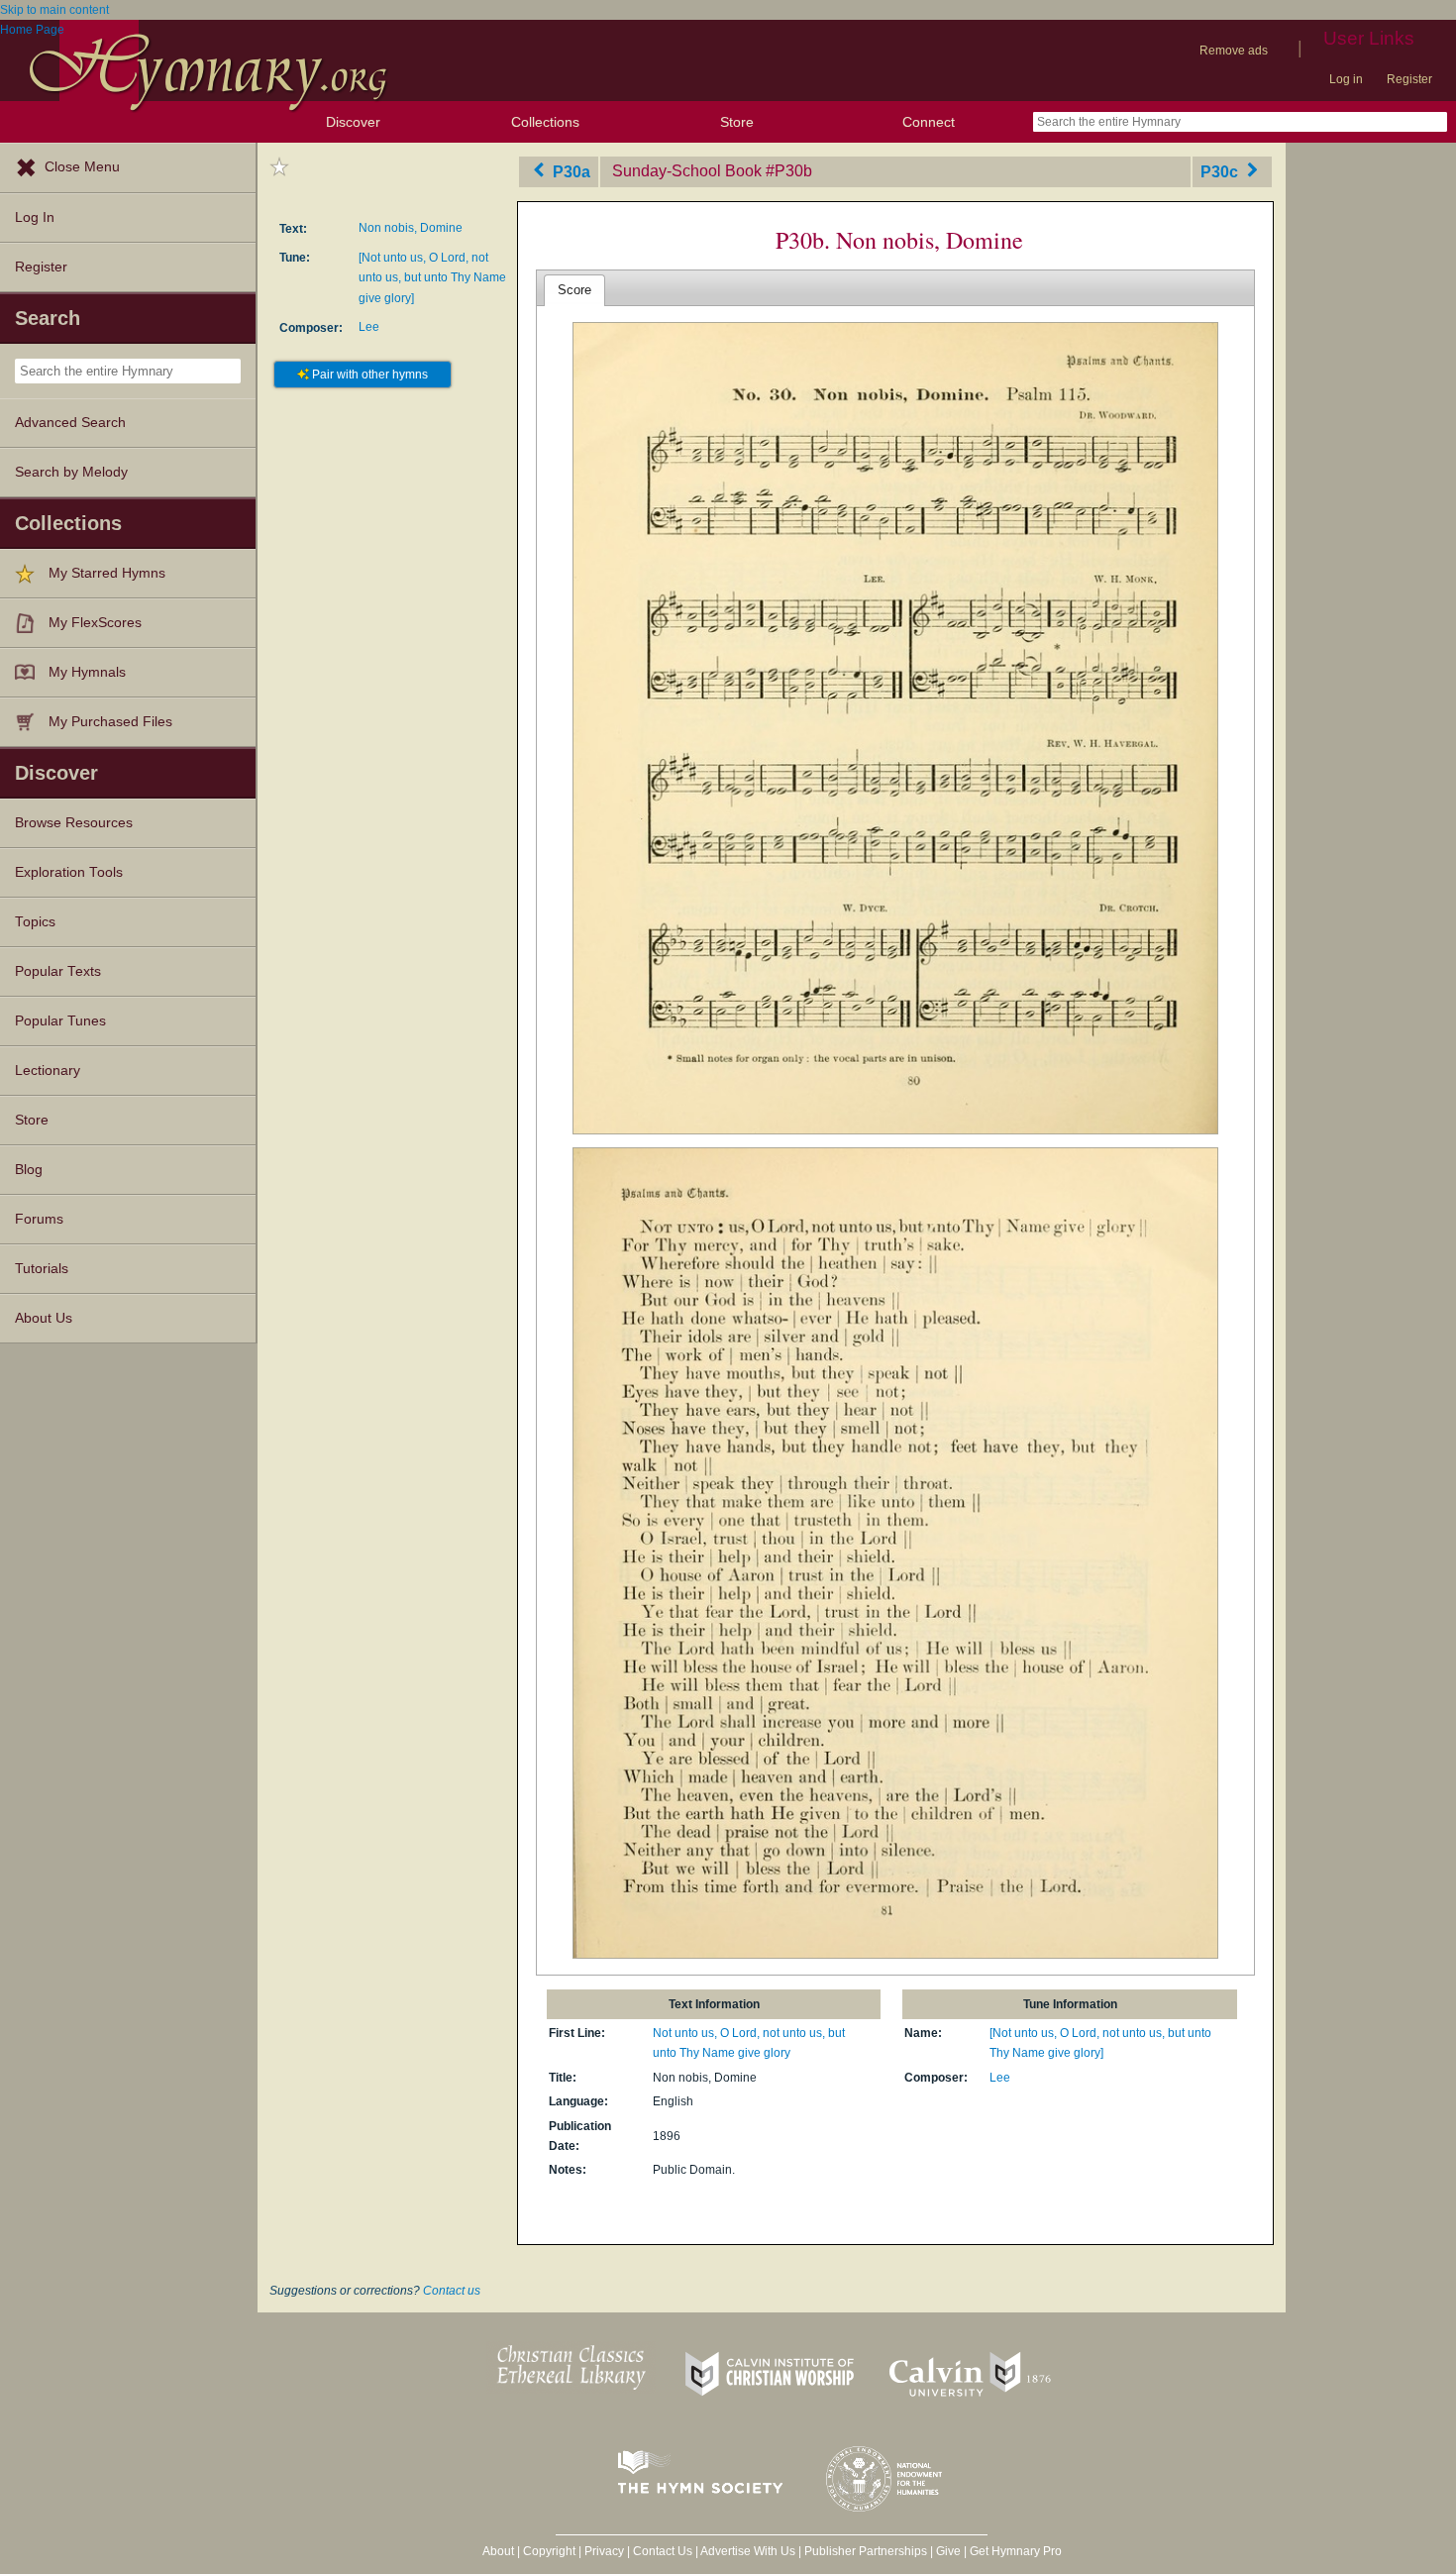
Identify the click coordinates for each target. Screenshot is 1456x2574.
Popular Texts (58, 971)
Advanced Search (70, 423)
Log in (1346, 79)
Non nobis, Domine (411, 228)
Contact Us (663, 2551)
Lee (369, 327)
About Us (44, 1318)
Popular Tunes (60, 1021)
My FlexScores (95, 623)
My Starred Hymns (107, 573)
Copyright (549, 2551)
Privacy (604, 2551)
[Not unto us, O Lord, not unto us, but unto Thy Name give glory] (432, 278)
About (498, 2551)
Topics (35, 922)
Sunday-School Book (687, 171)
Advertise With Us (748, 2551)
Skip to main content (54, 10)
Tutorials (42, 1269)
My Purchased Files (110, 722)
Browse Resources (74, 823)
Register (1409, 79)
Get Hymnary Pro (1016, 2551)
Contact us (452, 2291)
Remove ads (1234, 51)
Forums (39, 1219)
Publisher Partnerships (866, 2551)
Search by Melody (71, 472)
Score (574, 290)
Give (948, 2551)
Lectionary (48, 1071)
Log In (35, 217)
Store (737, 122)
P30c (1221, 171)
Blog (29, 1170)
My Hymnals (87, 672)
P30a (570, 171)
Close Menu (82, 167)
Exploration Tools (69, 872)
